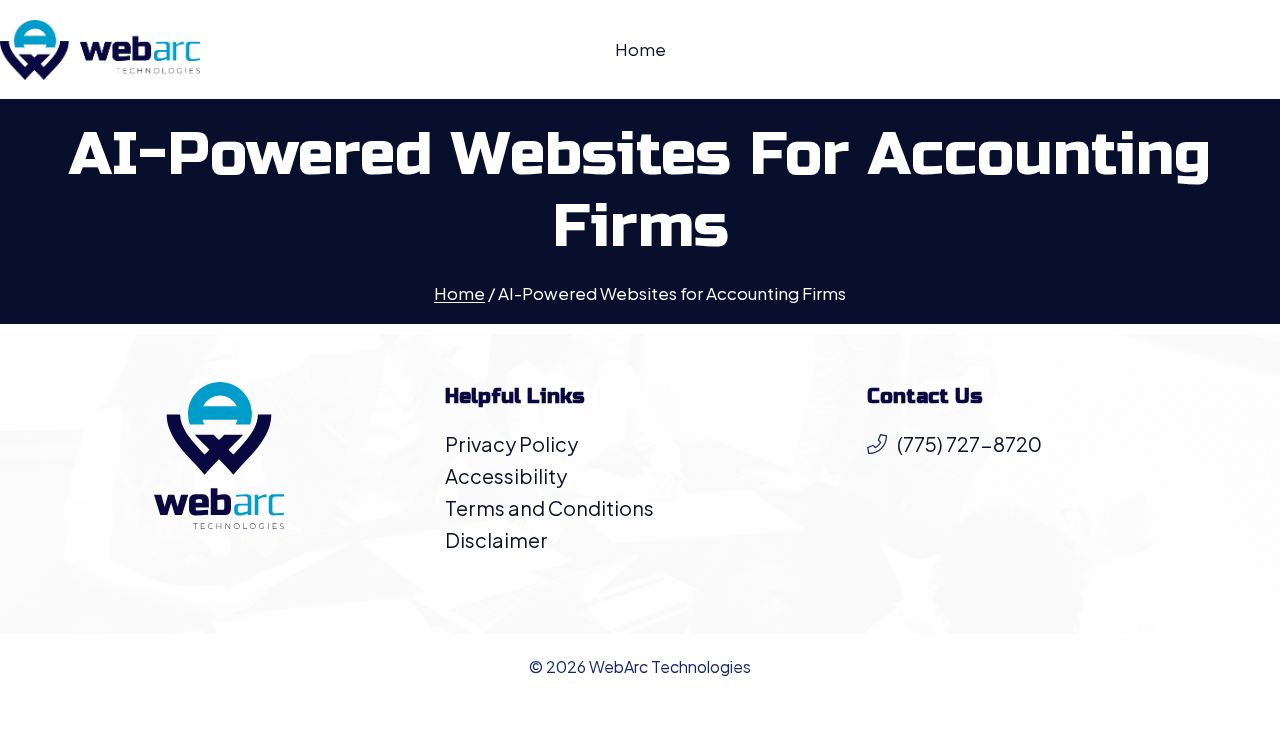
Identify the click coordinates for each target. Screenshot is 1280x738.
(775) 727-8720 (969, 443)
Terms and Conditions (549, 507)
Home (640, 49)
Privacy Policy (511, 443)
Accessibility (506, 475)
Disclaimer (496, 539)
